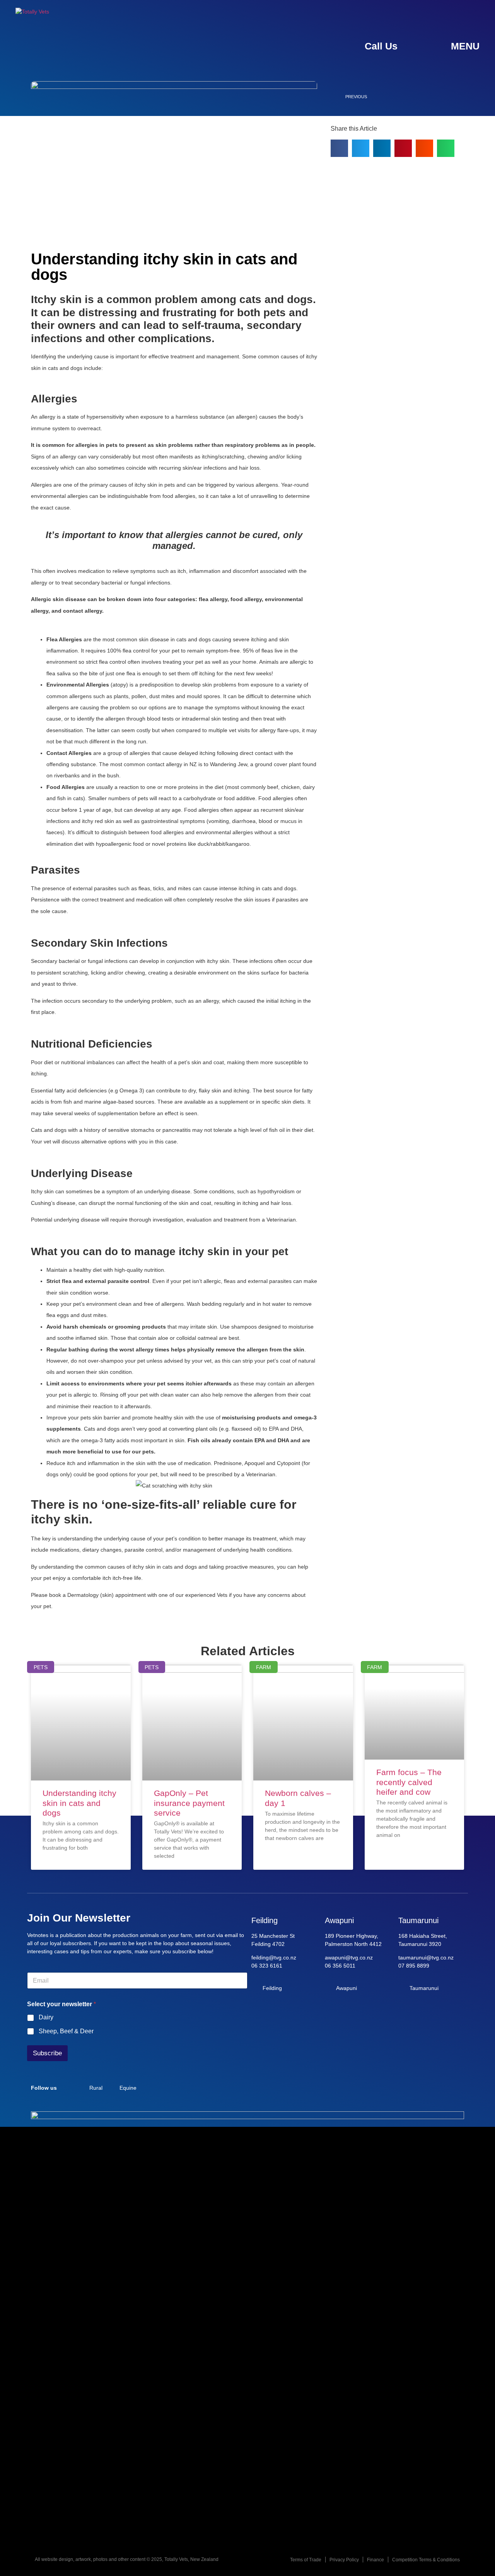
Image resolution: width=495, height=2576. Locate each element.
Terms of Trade (306, 2560)
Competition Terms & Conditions (426, 2560)
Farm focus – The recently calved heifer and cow (409, 1782)
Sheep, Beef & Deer (66, 2031)
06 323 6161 (267, 1966)
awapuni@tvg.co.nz (349, 1958)
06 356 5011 (340, 1966)
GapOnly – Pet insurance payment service (189, 1803)
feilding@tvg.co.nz (274, 1958)
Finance (376, 2560)
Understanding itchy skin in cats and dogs (79, 1803)
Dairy (46, 2017)
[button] (339, 148)
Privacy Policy (344, 2560)
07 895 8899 (414, 1966)
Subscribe (47, 2053)
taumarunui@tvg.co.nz (426, 1958)
